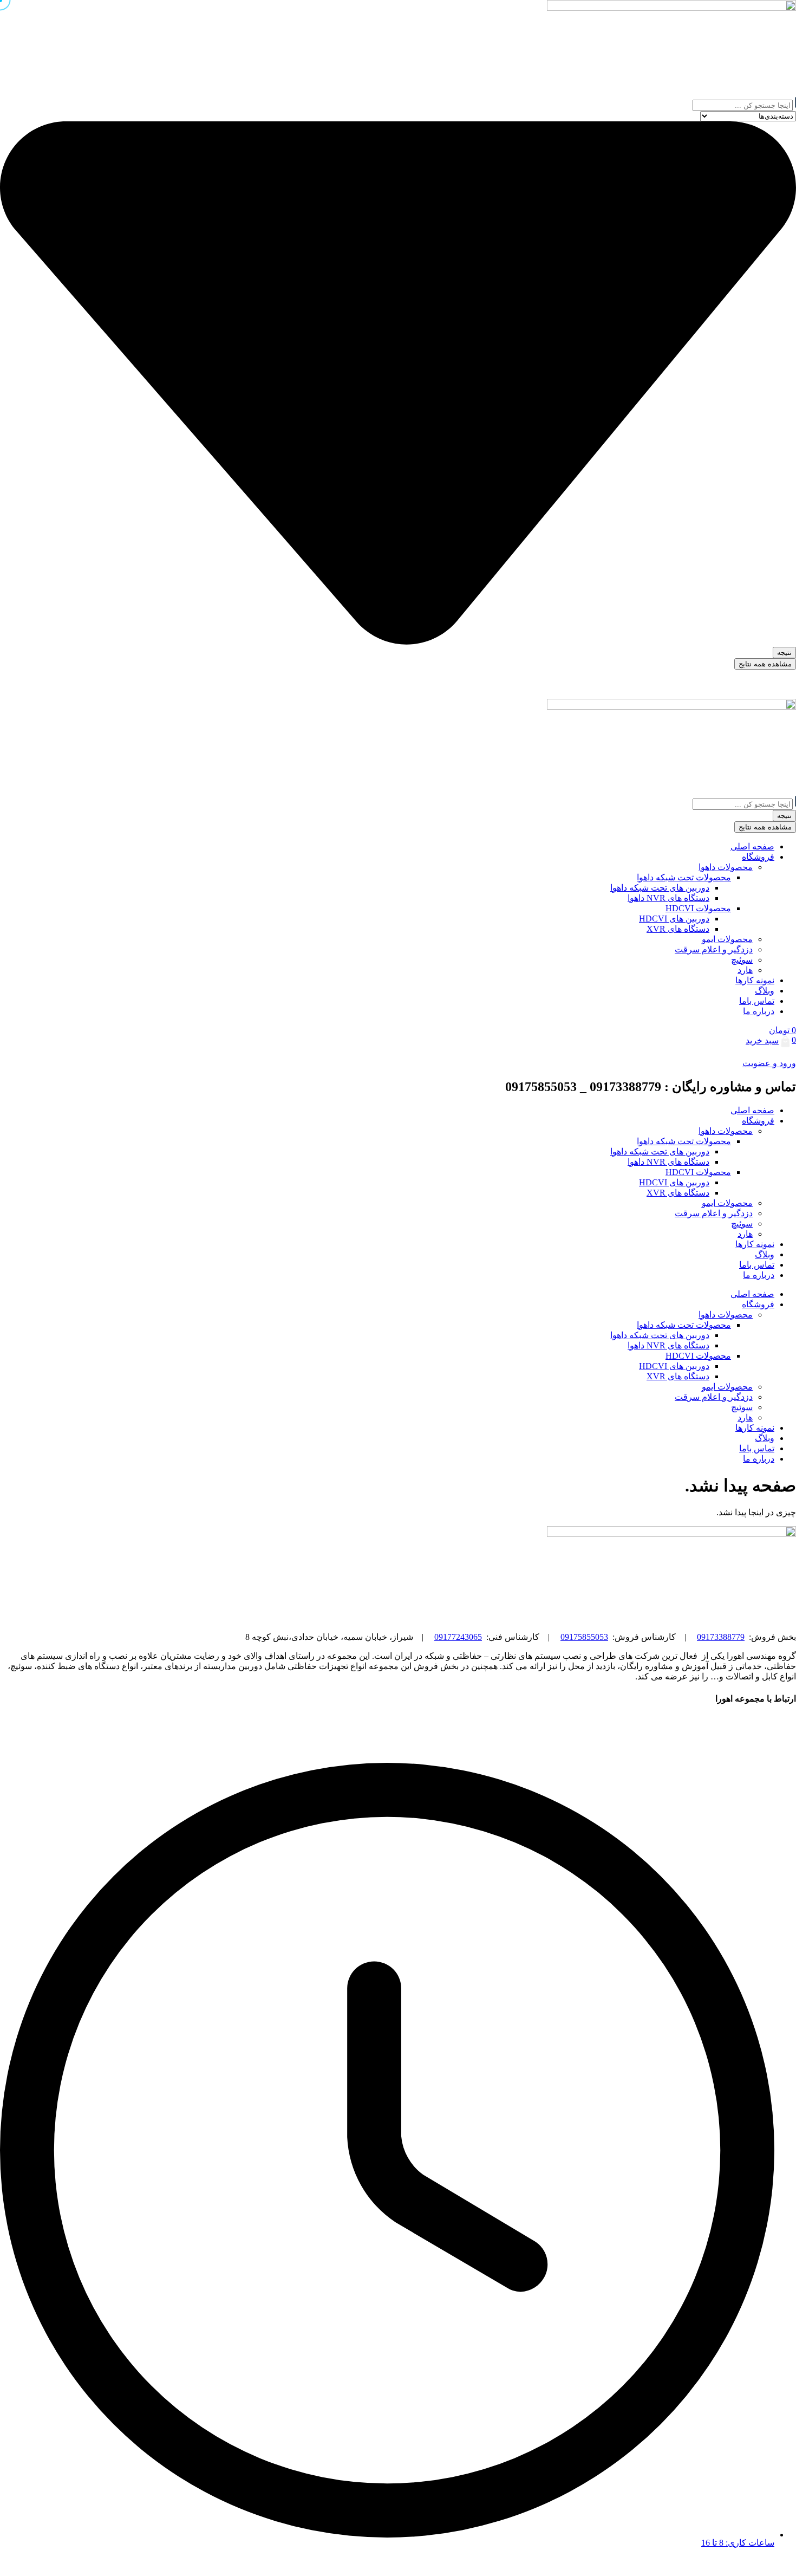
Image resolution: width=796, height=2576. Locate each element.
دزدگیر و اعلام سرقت (714, 1213)
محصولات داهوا (726, 1131)
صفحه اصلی (752, 1110)
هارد (745, 1234)
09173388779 (721, 1637)
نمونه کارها (755, 1244)
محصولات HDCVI (698, 1172)
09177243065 (458, 1637)
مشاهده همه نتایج (765, 664)
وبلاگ (765, 1254)
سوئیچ (742, 1224)
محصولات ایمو (727, 1203)
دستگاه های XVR (678, 1193)
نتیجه (784, 653)
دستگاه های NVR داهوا (668, 1162)
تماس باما (757, 1265)
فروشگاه (758, 1121)
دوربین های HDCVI (674, 1182)
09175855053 (584, 1637)
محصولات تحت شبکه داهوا (684, 1141)
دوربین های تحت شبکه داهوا (660, 1151)
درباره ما (759, 1275)
